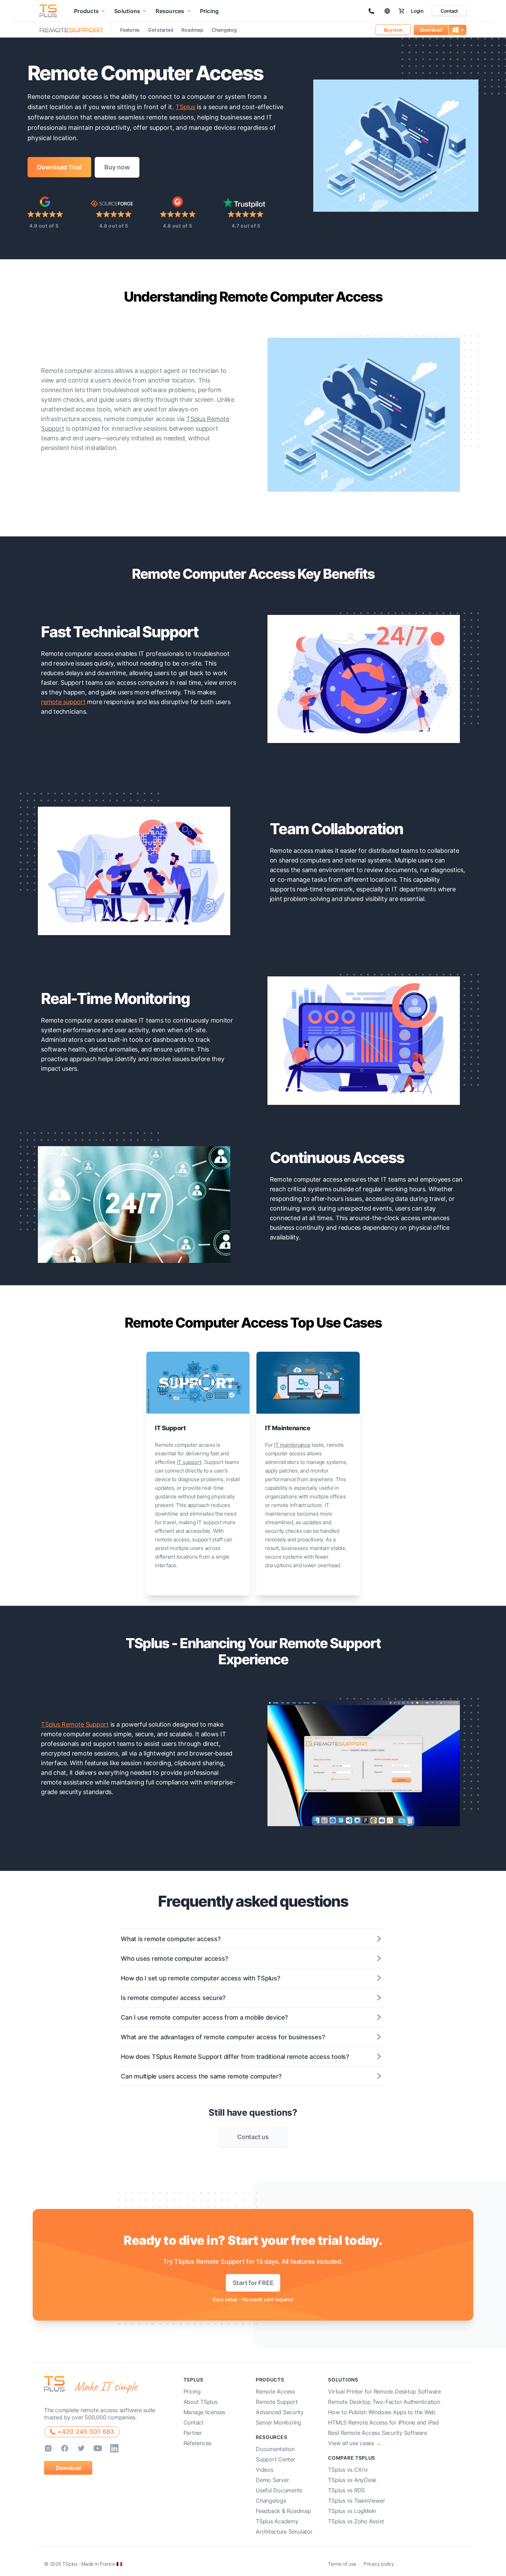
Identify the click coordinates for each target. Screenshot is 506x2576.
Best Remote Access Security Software (377, 2433)
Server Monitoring (278, 2422)
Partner (193, 2433)
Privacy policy (379, 2564)
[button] (90, 11)
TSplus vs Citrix (348, 2470)
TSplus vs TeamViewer (356, 2501)
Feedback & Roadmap (283, 2511)
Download (431, 30)
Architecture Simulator (284, 2532)
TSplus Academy (277, 2521)
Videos (265, 2470)
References (198, 2443)
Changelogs (271, 2501)
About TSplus (201, 2402)
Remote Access (275, 2391)
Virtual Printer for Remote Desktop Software (384, 2391)
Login (417, 11)
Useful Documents (279, 2490)
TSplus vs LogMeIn (352, 2511)
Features (130, 30)
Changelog (224, 30)
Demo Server (272, 2480)
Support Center (276, 2459)
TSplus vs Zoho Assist (356, 2521)
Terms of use (342, 2564)
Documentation (275, 2449)
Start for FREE (253, 2283)
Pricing (209, 11)
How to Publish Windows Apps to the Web (382, 2412)
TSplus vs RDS (346, 2490)
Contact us (253, 2137)
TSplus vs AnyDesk (352, 2480)
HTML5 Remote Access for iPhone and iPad (383, 2422)
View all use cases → (355, 2443)
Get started (161, 30)
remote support (63, 702)
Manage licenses (204, 2412)
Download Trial (59, 167)
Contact (449, 11)
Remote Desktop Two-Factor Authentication (384, 2402)
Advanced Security (280, 2412)
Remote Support (277, 2402)
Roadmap (192, 30)
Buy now (393, 30)
